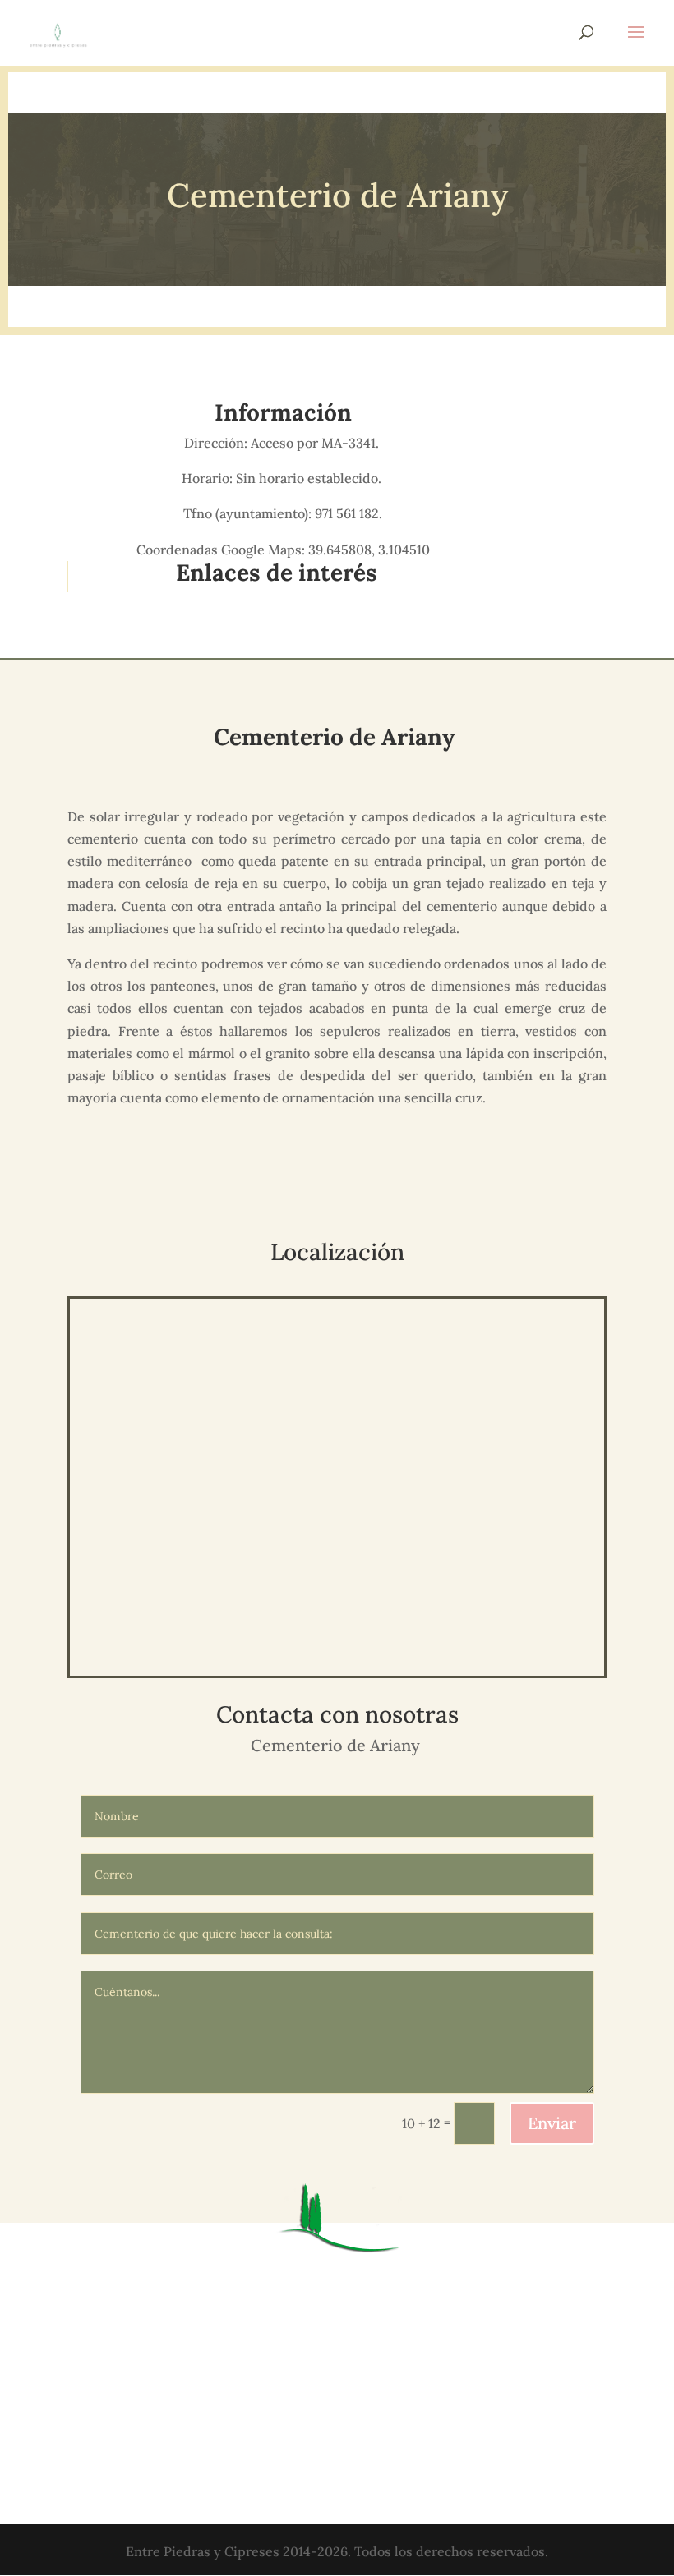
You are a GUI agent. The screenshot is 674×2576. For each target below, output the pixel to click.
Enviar (552, 2123)
